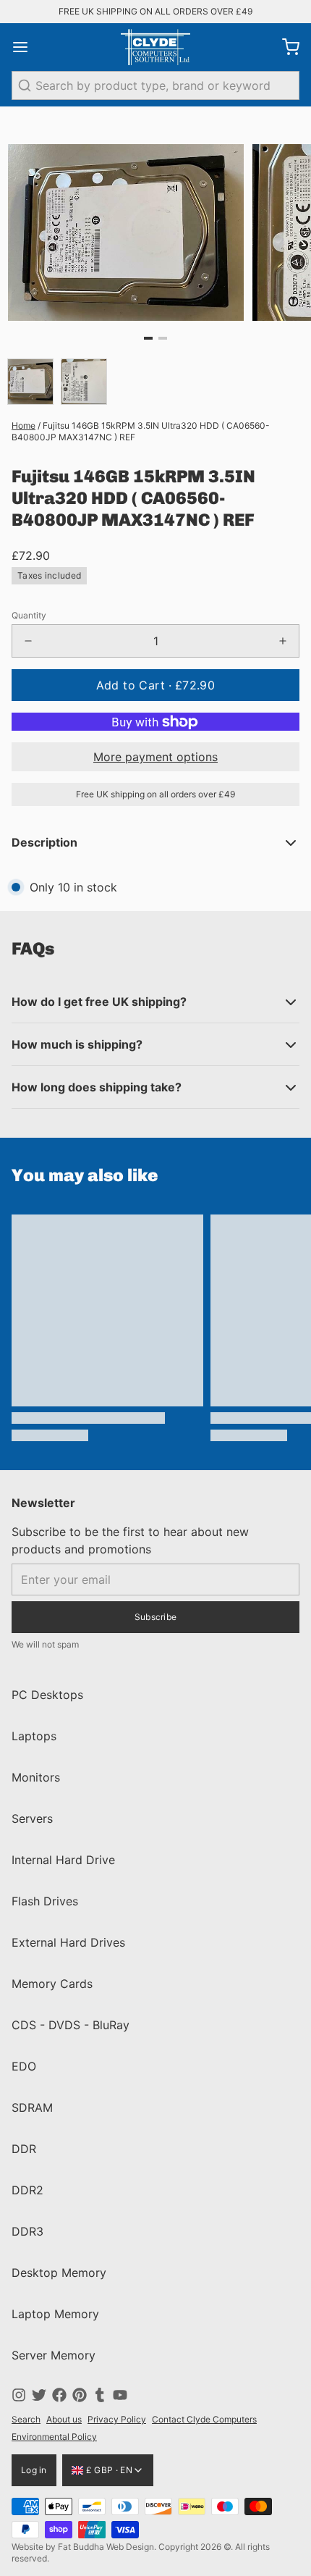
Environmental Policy (54, 2437)
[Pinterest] (80, 2395)
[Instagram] (19, 2395)
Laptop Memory (55, 2314)
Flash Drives (45, 1901)
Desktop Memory (59, 2273)
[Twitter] (39, 2395)
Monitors (36, 1777)
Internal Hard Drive (63, 1860)
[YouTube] (120, 2395)
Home (24, 425)
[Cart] (285, 47)
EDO (24, 2066)
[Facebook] (59, 2395)
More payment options (155, 757)
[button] (155, 685)
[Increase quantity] (283, 641)
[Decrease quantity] (28, 641)
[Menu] (26, 47)
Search (26, 2419)
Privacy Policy (117, 2419)
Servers (32, 1818)
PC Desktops (47, 1695)
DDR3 (27, 2231)
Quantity (29, 615)
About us (64, 2419)
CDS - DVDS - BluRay (71, 2025)
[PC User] (155, 47)
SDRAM (32, 2107)
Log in (34, 2470)
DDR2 (27, 2190)
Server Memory (54, 2355)
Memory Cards (52, 1984)
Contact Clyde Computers (204, 2419)
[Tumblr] (100, 2395)
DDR (24, 2149)
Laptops (34, 1736)
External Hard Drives (68, 1942)
